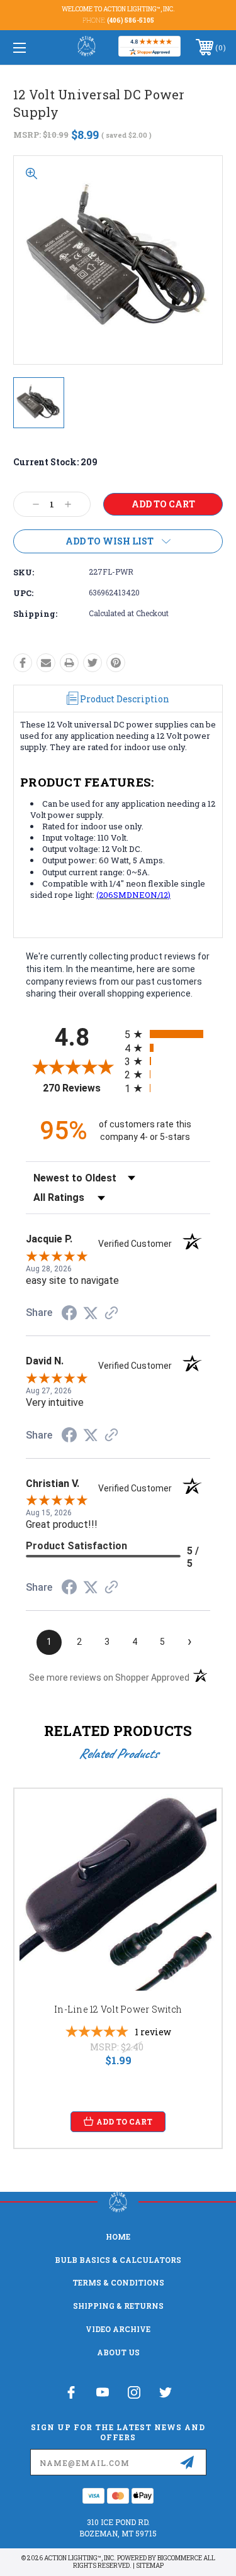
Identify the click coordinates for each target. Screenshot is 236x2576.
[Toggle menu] (34, 47)
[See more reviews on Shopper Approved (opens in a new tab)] (111, 1314)
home (118, 2236)
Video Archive (118, 2329)
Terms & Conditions (118, 2282)
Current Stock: (55, 462)
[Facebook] (23, 663)
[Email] (46, 663)
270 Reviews (80, 1088)
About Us (118, 2352)
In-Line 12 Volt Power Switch (118, 2009)
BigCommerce (180, 2558)
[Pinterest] (116, 663)
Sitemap (150, 2566)
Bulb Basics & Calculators (118, 2260)
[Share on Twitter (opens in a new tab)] (91, 1313)
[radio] (168, 1034)
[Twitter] (93, 663)
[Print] (69, 663)
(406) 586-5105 (131, 20)
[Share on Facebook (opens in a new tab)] (69, 1315)
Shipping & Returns (118, 2306)
